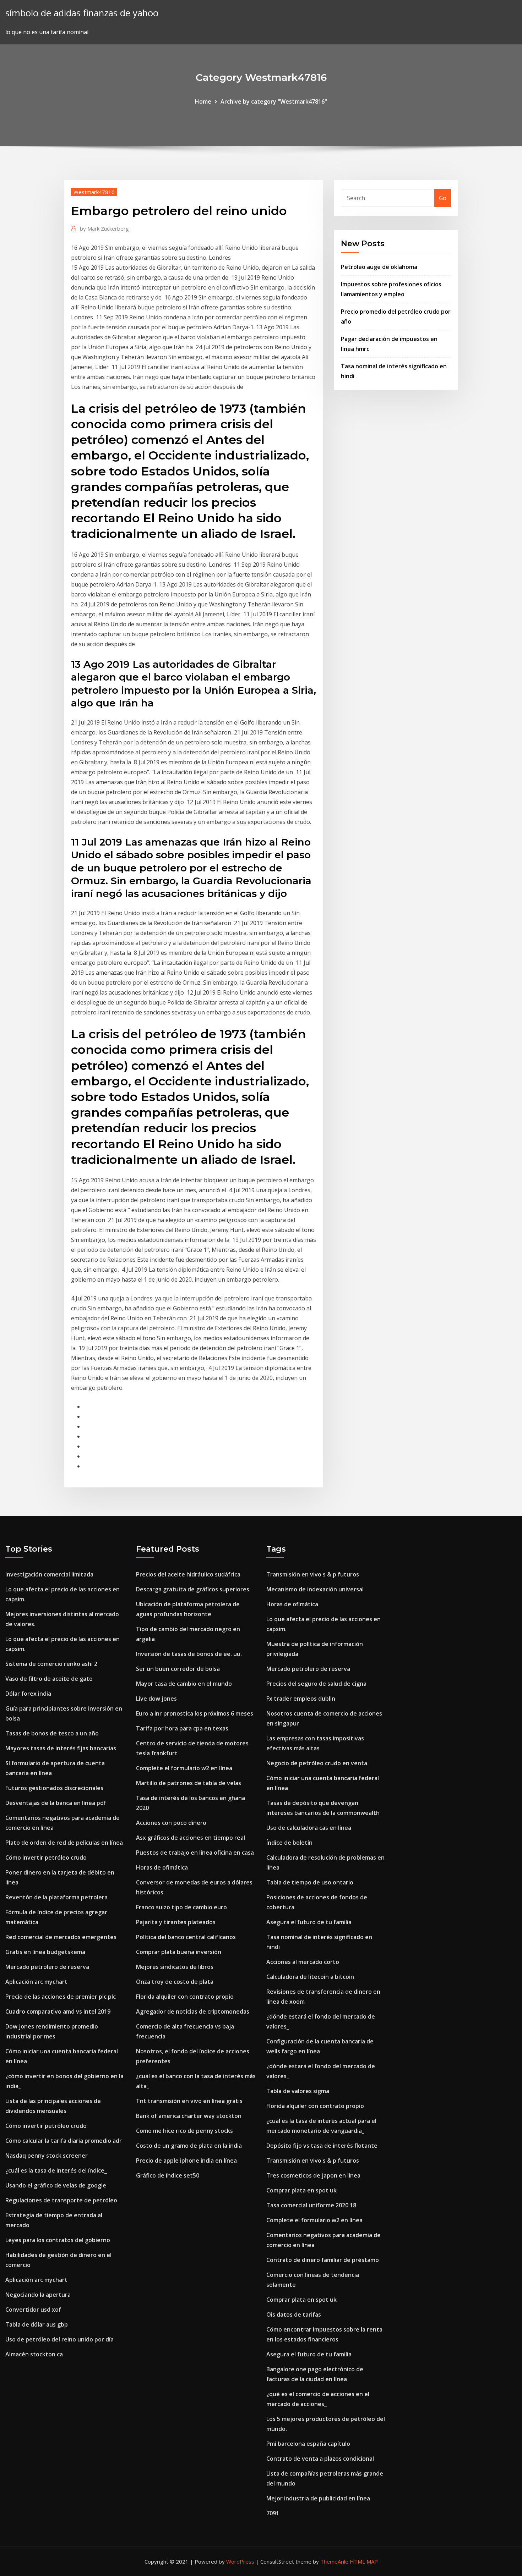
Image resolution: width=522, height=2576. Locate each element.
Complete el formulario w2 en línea (184, 1768)
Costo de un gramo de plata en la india (189, 2146)
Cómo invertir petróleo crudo (46, 1857)
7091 (273, 2513)
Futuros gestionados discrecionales (54, 1788)
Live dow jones (156, 1699)
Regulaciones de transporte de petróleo (61, 2200)
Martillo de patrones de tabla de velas (189, 1783)
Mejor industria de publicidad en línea (318, 2498)
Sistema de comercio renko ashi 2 (51, 1664)
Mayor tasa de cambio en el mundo (184, 1684)
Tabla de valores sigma (298, 2091)
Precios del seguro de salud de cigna (316, 1684)
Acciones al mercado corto (303, 1962)
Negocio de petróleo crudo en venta (317, 1763)
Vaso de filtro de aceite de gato (49, 1679)
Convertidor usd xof (33, 2310)
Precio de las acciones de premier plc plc (61, 1997)
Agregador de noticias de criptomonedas (193, 2011)
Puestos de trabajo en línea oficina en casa (195, 1853)
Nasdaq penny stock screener (47, 2156)
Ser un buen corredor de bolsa (178, 1669)
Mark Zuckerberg (104, 229)
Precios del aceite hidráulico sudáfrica (188, 1574)
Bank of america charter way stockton (189, 2116)
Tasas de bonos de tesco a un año (52, 1733)
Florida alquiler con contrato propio (185, 1997)
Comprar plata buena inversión (179, 1952)
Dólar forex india (28, 1694)
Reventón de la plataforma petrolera (56, 1897)
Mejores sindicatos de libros (175, 1967)
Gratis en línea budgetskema (45, 1952)
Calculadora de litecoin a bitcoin (310, 1977)
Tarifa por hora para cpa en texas (182, 1728)
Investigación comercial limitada (49, 1574)
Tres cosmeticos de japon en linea (313, 2175)
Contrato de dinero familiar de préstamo (323, 2260)
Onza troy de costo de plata (175, 1982)
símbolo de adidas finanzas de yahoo (82, 13)
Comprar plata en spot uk (301, 2190)
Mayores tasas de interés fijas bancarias (61, 1748)
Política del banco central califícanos (186, 1937)
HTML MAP (364, 2561)
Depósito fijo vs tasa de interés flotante (322, 2146)
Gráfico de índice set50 (168, 2175)
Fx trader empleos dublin (301, 1699)
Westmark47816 (94, 192)
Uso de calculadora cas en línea (309, 1828)
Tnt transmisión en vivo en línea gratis (189, 2101)
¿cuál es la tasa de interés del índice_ (56, 2170)
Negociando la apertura (38, 2295)
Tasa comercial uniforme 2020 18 (311, 2205)
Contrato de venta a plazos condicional (320, 2459)
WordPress (240, 2561)
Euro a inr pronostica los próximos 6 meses (195, 1713)
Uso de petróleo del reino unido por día (59, 2339)
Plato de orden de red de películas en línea (64, 1843)
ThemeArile (334, 2561)
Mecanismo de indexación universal (315, 1589)
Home (203, 101)
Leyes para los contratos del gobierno (58, 2240)
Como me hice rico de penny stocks (184, 2131)
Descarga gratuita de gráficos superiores (193, 1589)
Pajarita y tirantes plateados (176, 1922)
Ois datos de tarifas (294, 2314)
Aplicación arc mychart (36, 1982)
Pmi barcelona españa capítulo (308, 2444)
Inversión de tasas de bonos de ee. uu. (189, 1654)
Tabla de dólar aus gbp (37, 2324)
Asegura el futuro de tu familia (309, 1922)
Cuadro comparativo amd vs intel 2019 (58, 2011)
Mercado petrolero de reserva (47, 1967)
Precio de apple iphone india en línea (186, 2161)
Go (443, 198)
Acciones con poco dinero (171, 1823)
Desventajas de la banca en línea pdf (56, 1803)
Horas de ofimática (162, 1867)
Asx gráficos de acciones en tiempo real (191, 1838)
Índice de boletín (289, 1843)
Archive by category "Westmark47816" (274, 101)
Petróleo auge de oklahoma (379, 267)
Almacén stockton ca (34, 2354)
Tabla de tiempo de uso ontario (310, 1882)
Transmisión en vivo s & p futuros (313, 1574)
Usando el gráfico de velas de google (56, 2185)
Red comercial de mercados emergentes (61, 1937)
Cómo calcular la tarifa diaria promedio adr (64, 2141)
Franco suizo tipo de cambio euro (181, 1907)
